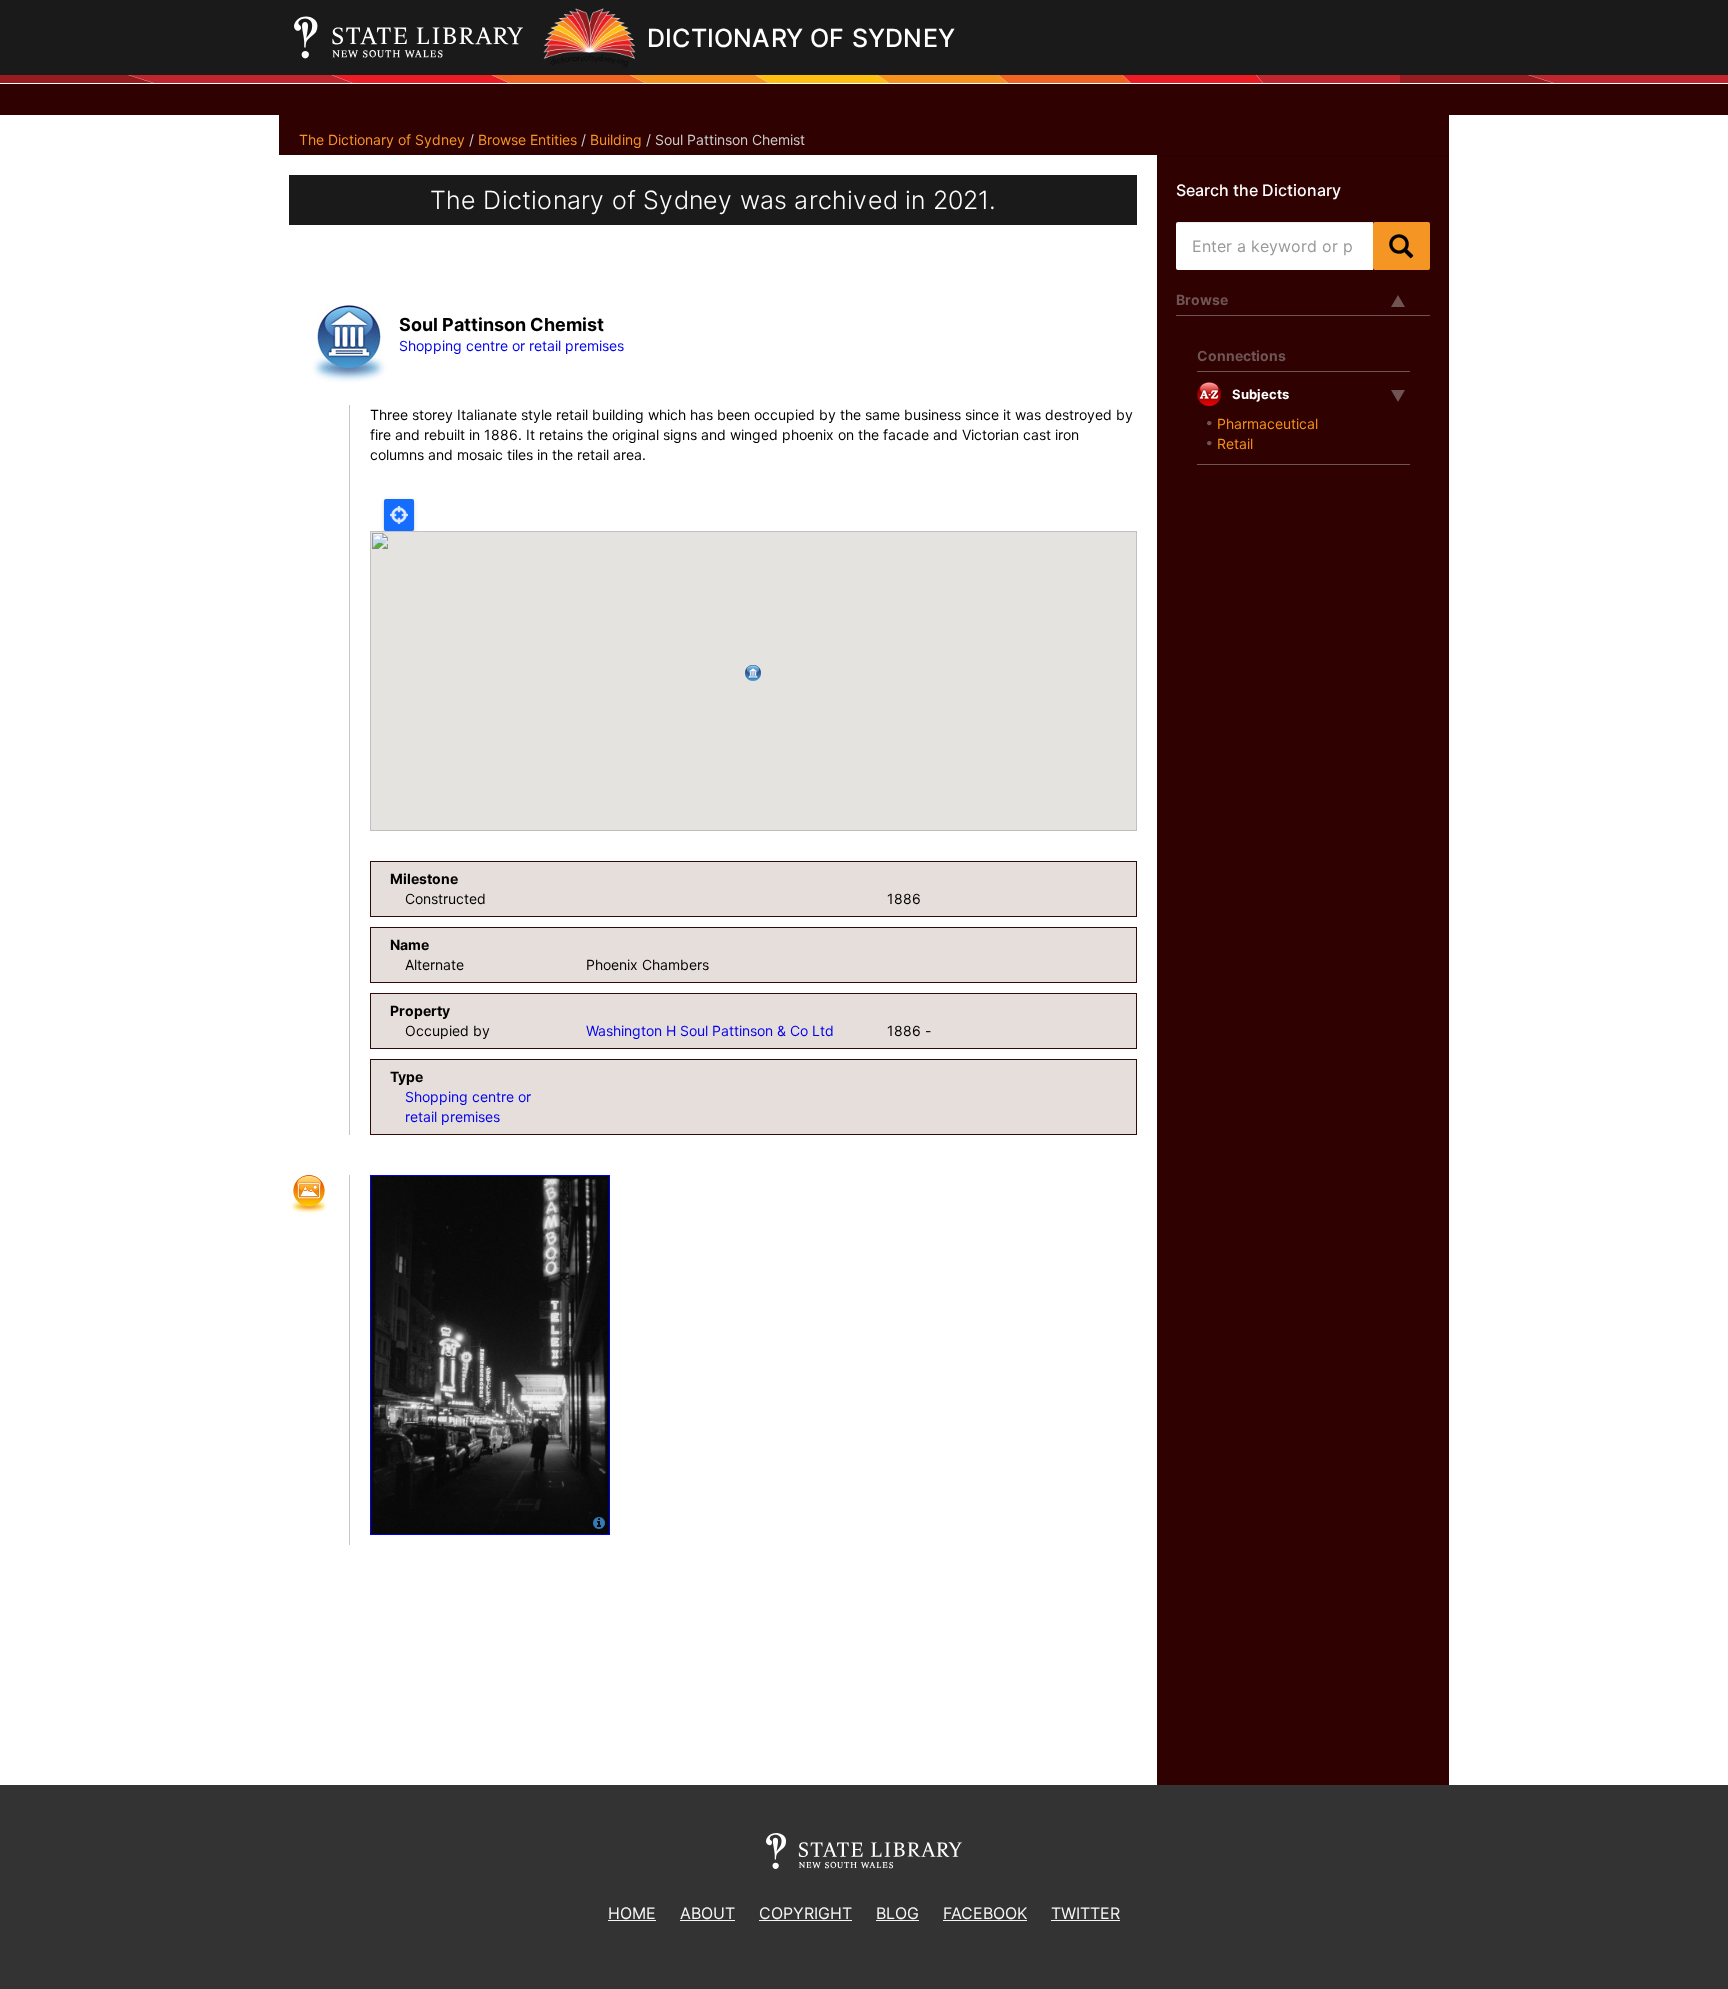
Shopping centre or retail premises (511, 345)
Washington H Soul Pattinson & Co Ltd (710, 1030)
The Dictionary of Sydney (382, 139)
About (707, 1913)
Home (632, 1913)
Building (616, 139)
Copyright (805, 1913)
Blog (897, 1913)
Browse (1202, 299)
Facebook (985, 1913)
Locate (399, 515)
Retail (1235, 443)
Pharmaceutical (1267, 423)
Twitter (1085, 1913)
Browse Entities (527, 139)
